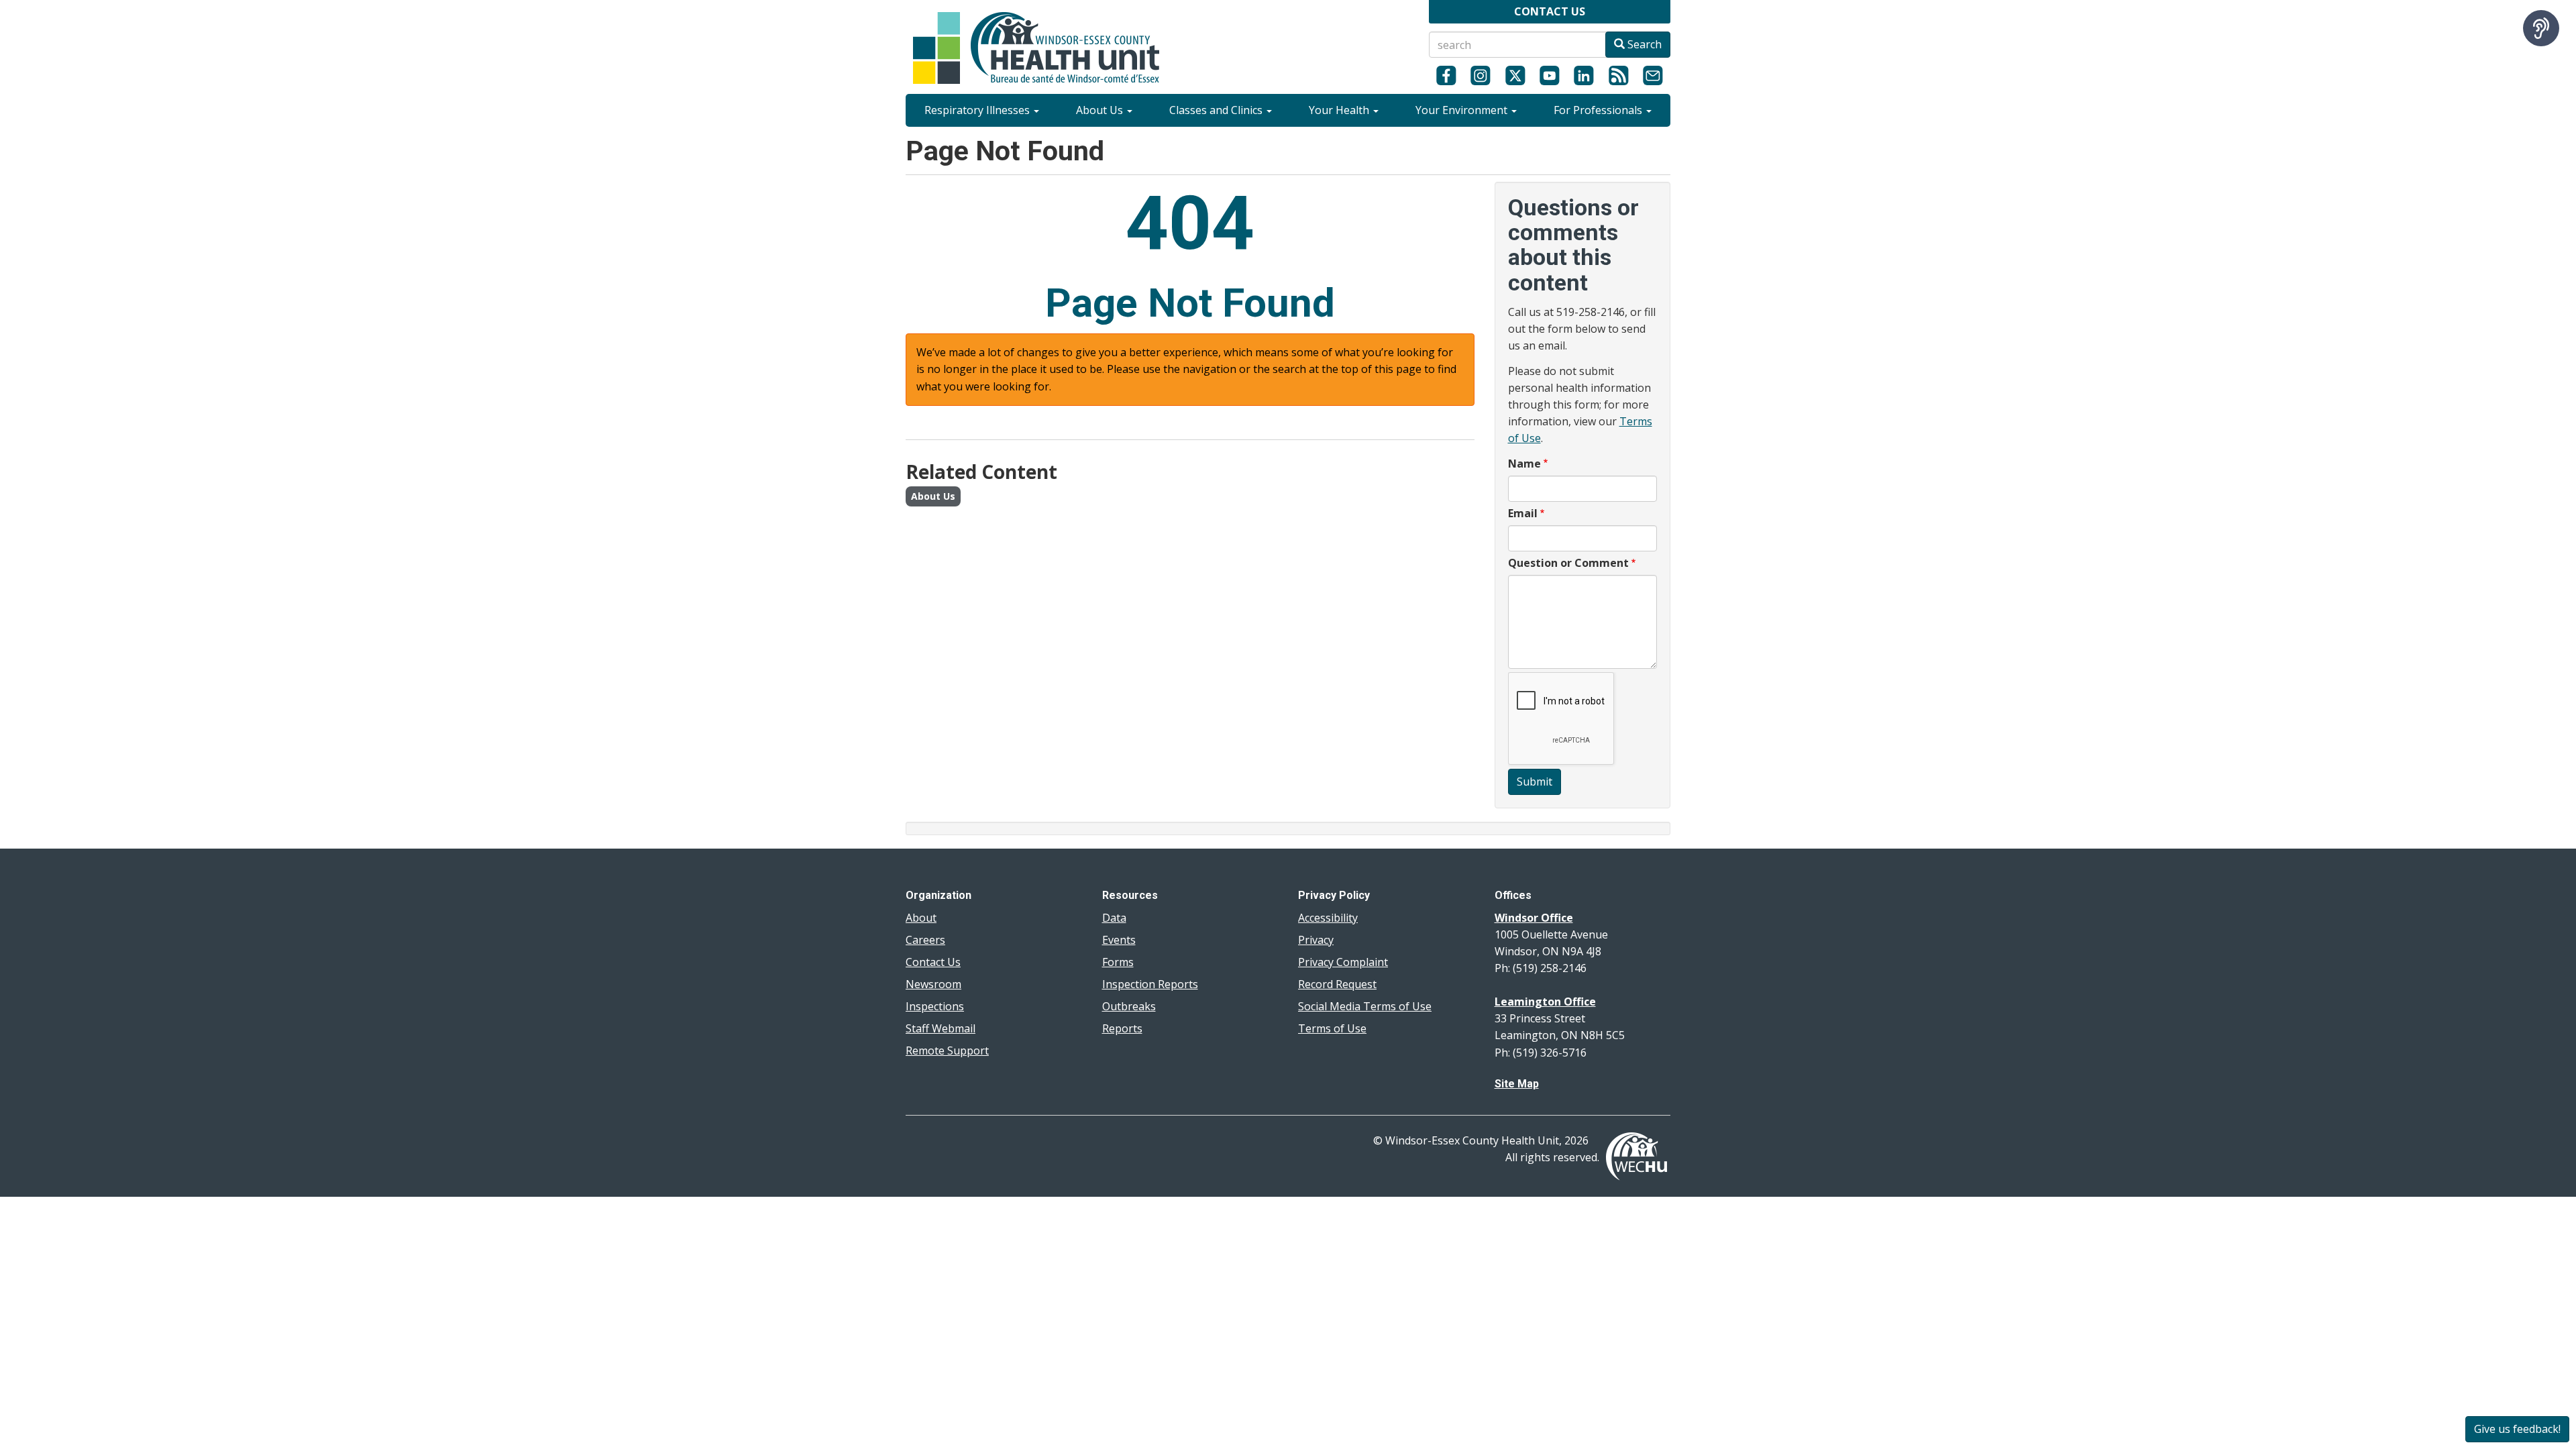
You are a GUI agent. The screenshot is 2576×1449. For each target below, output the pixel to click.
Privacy (1316, 940)
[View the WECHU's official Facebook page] (1446, 75)
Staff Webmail (941, 1028)
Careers (925, 940)
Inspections (935, 1006)
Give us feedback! (2517, 1429)
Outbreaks (1129, 1006)
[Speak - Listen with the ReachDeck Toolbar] (2541, 28)
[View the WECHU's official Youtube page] (1549, 75)
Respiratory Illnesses (978, 110)
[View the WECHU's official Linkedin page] (1584, 75)
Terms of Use (1332, 1028)
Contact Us (933, 962)
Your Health (1340, 110)
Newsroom (933, 984)
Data (1114, 918)
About (921, 918)
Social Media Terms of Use (1365, 1006)
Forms (1118, 962)
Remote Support (947, 1051)
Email (1523, 513)
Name (1524, 464)
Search (1643, 44)
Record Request (1337, 984)
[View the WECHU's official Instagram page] (1480, 75)
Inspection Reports (1150, 984)
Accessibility (1328, 918)
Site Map (1517, 1084)
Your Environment (1463, 110)
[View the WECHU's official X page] (1515, 75)
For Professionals (1599, 110)
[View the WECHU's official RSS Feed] (1618, 75)
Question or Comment (1568, 563)
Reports (1122, 1028)
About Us (1101, 110)
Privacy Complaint (1343, 962)
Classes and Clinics (1217, 110)
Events (1119, 940)
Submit (1535, 782)
